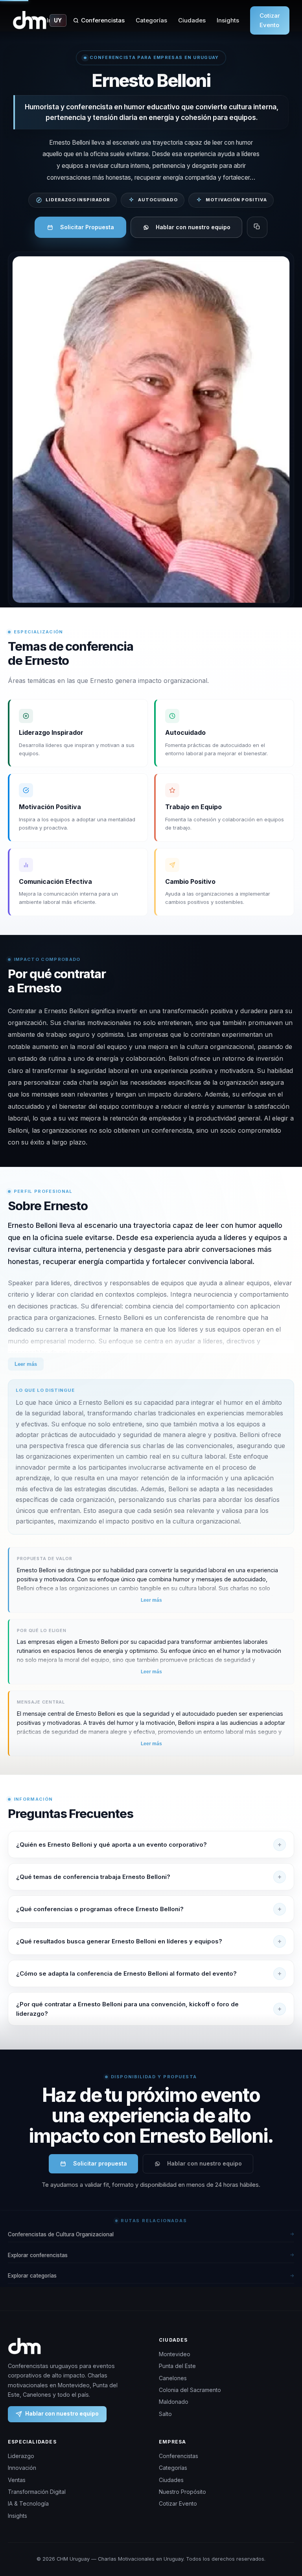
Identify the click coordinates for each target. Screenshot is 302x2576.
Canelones (173, 2378)
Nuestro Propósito (182, 2492)
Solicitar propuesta (100, 2163)
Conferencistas (103, 20)
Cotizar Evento (270, 20)
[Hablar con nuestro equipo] (286, 2539)
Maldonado (174, 2402)
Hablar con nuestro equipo (193, 227)
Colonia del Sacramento (190, 2390)
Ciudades (192, 20)
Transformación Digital (37, 2492)
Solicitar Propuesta (87, 227)
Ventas (17, 2480)
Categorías (151, 20)
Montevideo (175, 2354)
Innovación (22, 2468)
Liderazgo (21, 2456)
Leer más (26, 1364)
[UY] (30, 20)
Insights (228, 20)
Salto (165, 2414)
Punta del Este (177, 2366)
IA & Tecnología (28, 2503)
